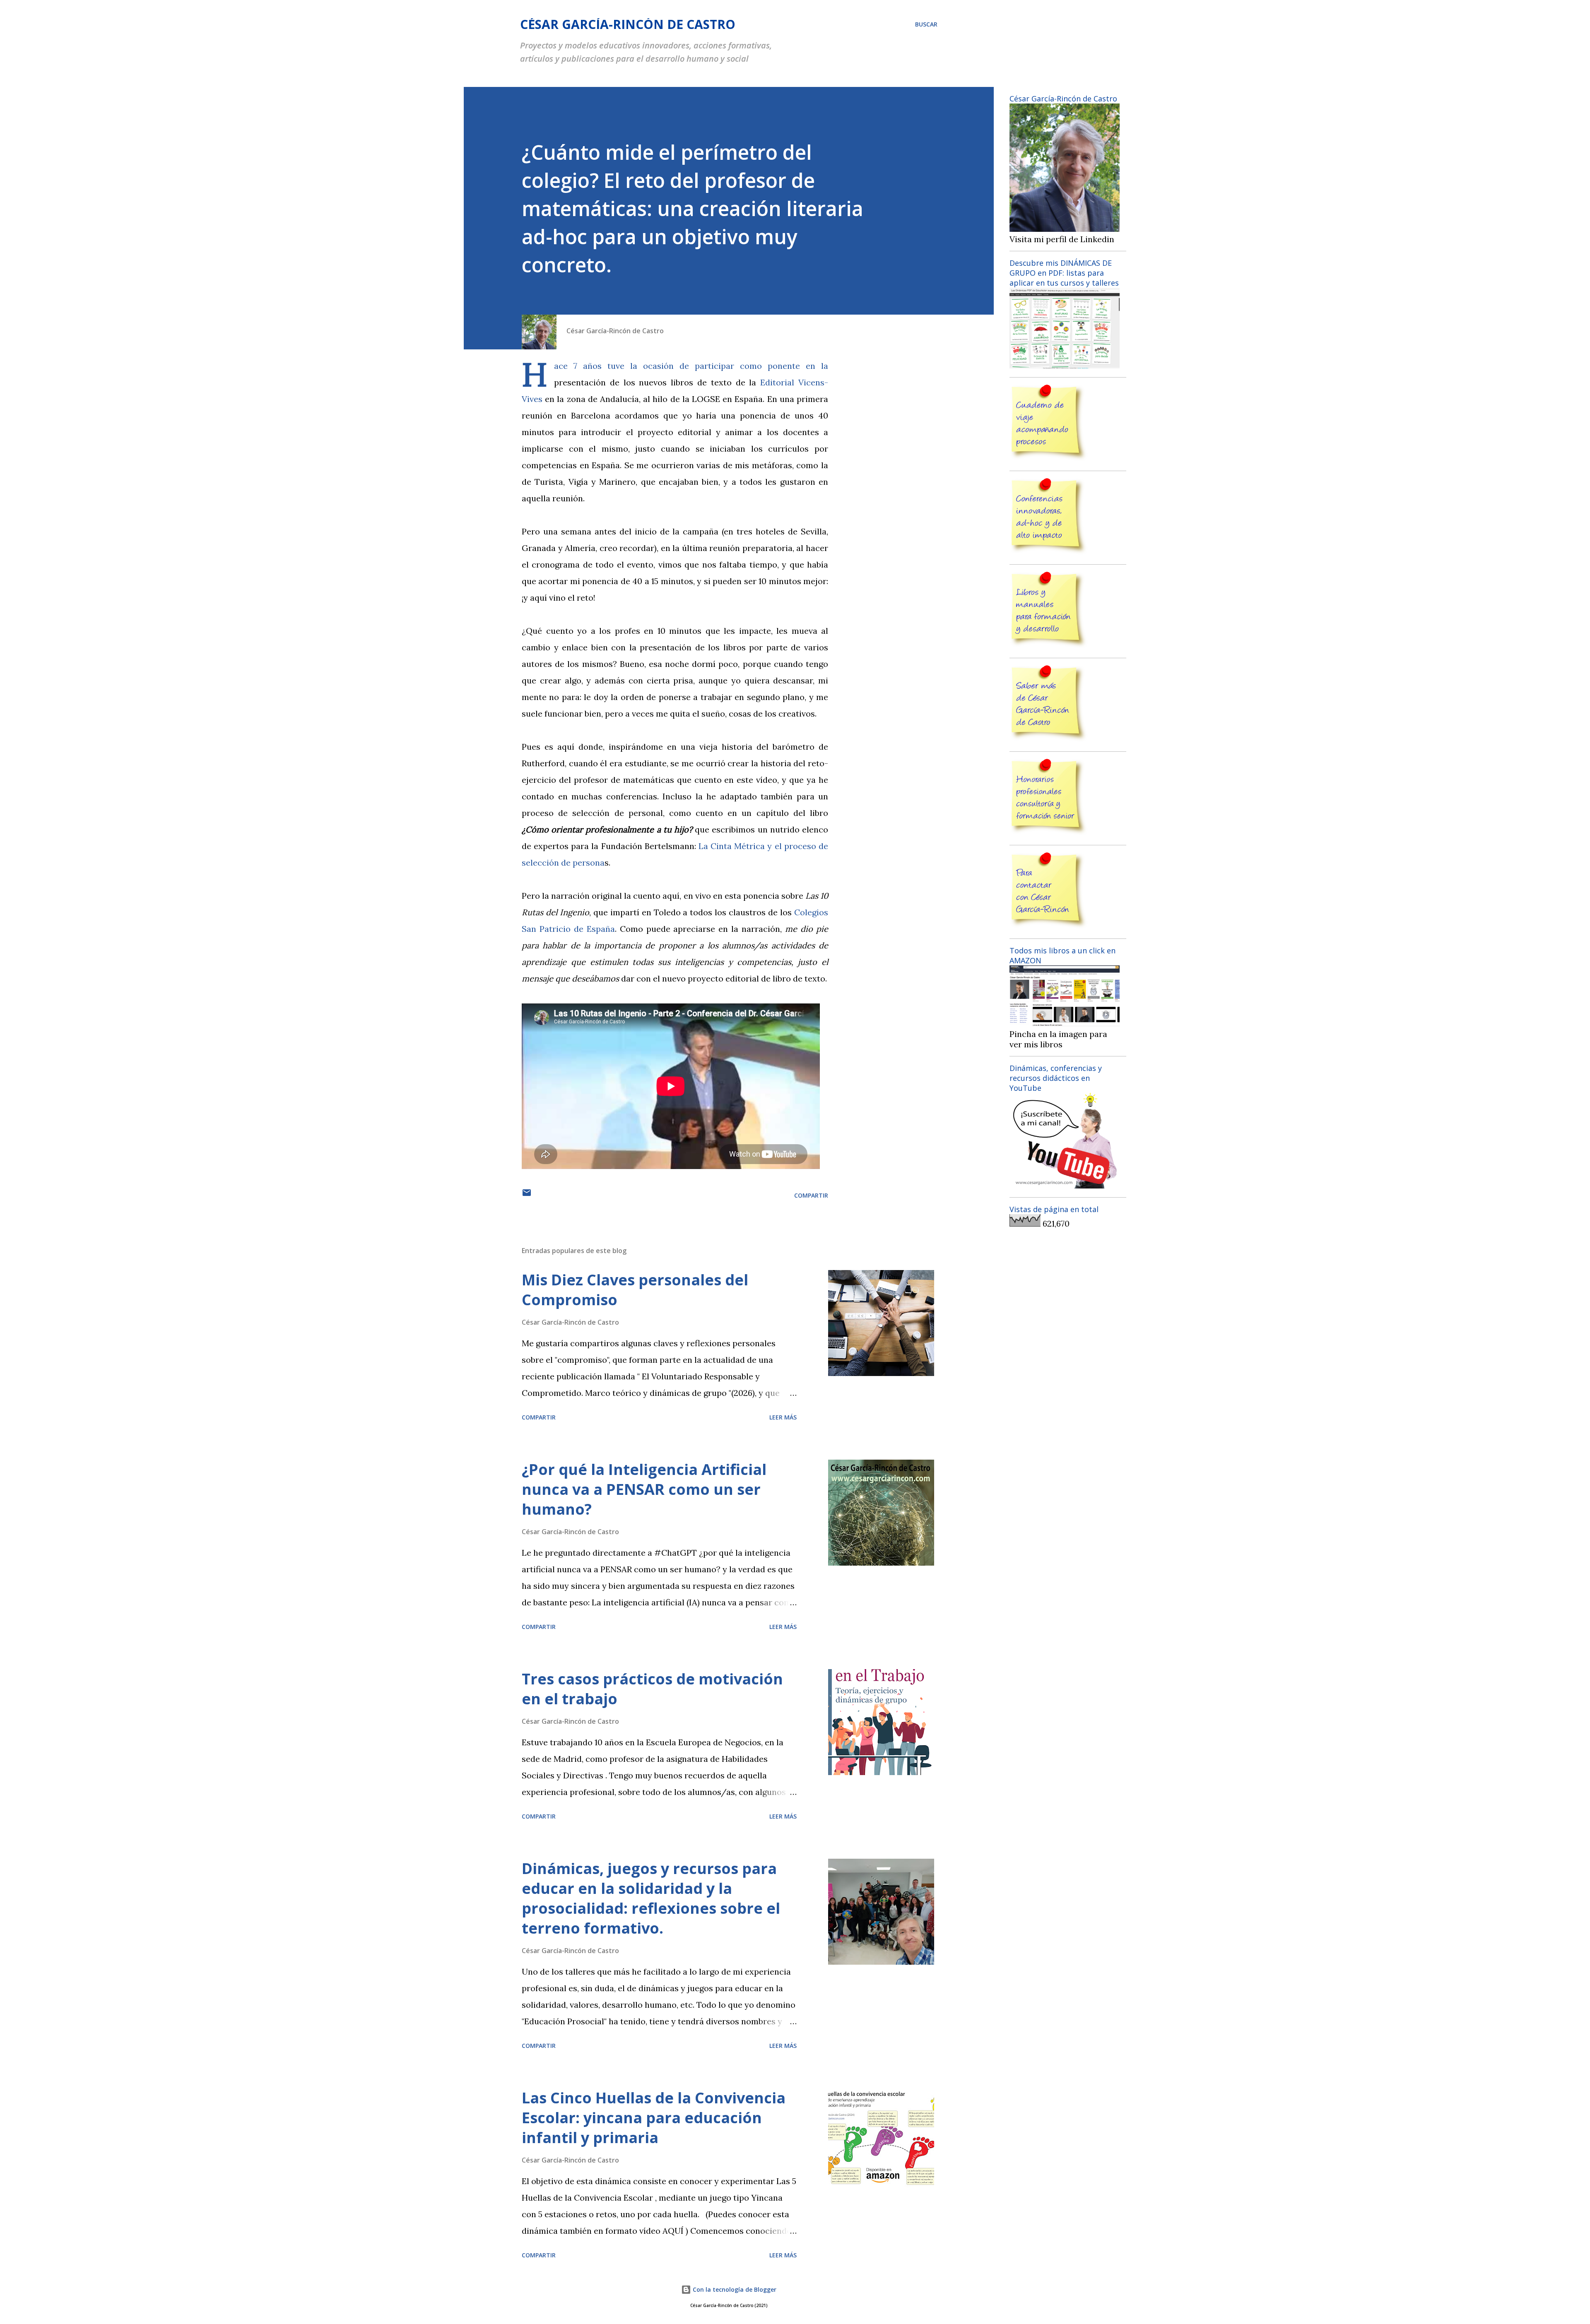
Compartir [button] (811, 1195)
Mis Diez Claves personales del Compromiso (635, 1290)
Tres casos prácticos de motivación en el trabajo (652, 1689)
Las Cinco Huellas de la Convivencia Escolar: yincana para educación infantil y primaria (654, 2118)
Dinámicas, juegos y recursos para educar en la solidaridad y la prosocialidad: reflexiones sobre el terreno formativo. (651, 1898)
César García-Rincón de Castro (628, 24)
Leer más (783, 1417)
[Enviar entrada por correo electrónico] (527, 1195)
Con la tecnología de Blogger (734, 2289)
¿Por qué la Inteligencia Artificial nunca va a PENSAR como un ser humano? (644, 1489)
